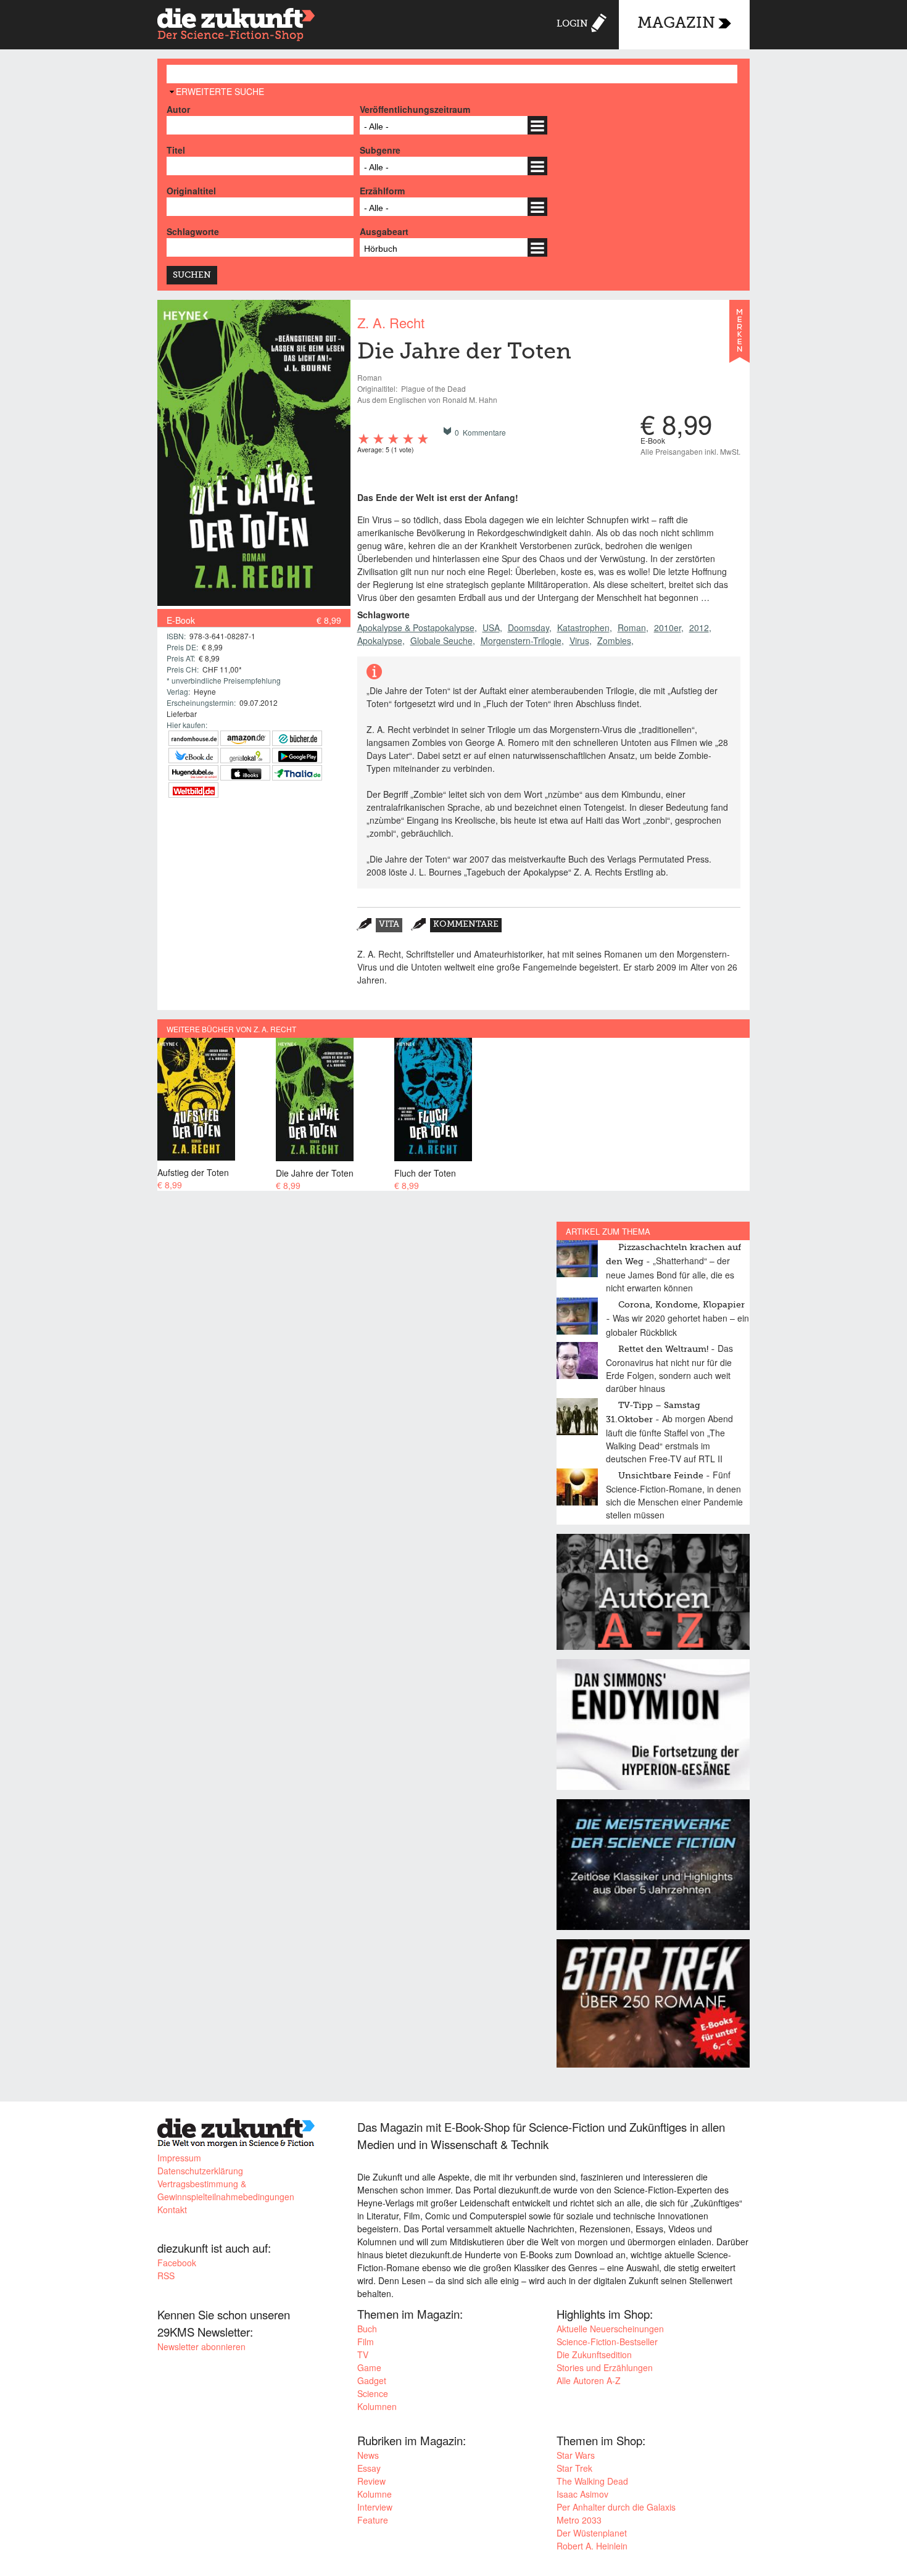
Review (371, 2481)
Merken (739, 337)
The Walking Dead (592, 2481)
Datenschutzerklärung (200, 2171)
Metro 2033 (579, 2520)
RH (193, 738)
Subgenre (380, 150)
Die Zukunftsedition (594, 2354)
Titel (176, 150)
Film (366, 2342)
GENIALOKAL (245, 756)
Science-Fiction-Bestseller (607, 2342)
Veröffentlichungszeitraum (415, 109)
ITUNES (245, 773)
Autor (178, 109)
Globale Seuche (441, 640)
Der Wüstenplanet (592, 2533)
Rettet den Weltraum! (663, 1349)
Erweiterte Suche (220, 91)
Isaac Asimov (582, 2494)
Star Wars (576, 2455)
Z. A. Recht (391, 322)
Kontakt (172, 2209)
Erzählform (382, 191)
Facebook (177, 2263)
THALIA (297, 773)
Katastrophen (583, 627)
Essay (369, 2468)
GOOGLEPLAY (297, 756)
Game (369, 2367)
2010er (668, 627)
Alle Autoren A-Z (589, 2380)
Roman (632, 627)
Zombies (614, 640)
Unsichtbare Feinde (661, 1476)
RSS (166, 2276)
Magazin (676, 24)
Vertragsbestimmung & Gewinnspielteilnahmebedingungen (226, 2190)
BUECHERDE (297, 738)
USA (491, 627)
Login (572, 24)
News (368, 2455)
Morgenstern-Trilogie (521, 640)
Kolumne (375, 2494)
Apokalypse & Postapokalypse (416, 627)
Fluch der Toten (425, 1173)
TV (363, 2354)
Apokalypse (380, 640)
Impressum (179, 2158)
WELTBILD (193, 790)
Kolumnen (377, 2406)
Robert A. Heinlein (592, 2546)
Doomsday (528, 627)
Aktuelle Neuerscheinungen (610, 2329)
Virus (579, 640)
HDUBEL (193, 773)
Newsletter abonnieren (201, 2346)
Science (373, 2393)
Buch (367, 2329)
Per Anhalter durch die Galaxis (616, 2507)
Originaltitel (191, 191)
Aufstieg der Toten (193, 1172)
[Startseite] (236, 26)
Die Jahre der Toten (315, 1173)
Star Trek (574, 2468)
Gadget (372, 2380)
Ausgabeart (384, 231)
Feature (373, 2520)
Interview (375, 2507)
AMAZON (245, 738)
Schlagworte (193, 231)
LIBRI (193, 756)
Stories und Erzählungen (605, 2367)
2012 (699, 627)
